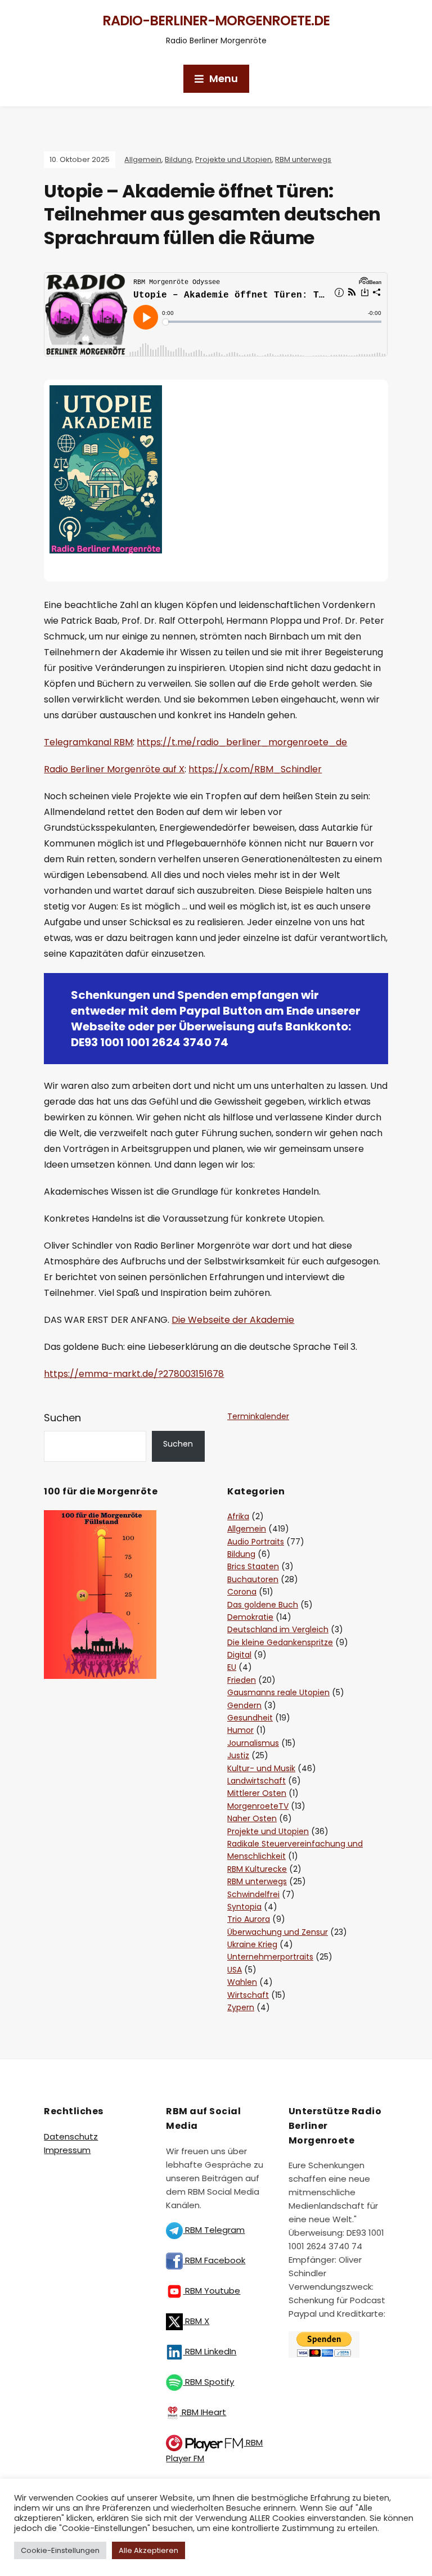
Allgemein (143, 159)
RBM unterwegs (303, 159)
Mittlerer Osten (257, 1793)
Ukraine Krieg (252, 1944)
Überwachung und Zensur (278, 1932)
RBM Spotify (208, 2382)
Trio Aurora (249, 1919)
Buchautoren (253, 1579)
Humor (240, 1730)
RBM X (196, 2321)
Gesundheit (250, 1718)
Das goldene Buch (263, 1605)
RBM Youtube (211, 2291)
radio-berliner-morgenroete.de (216, 21)
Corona (242, 1592)
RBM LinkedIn (210, 2351)
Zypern (241, 2007)
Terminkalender (258, 1416)
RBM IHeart (203, 2412)
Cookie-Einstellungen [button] (60, 2550)
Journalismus (253, 1743)
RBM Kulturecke (257, 1869)
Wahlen (242, 1982)
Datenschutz (71, 2136)
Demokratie (250, 1617)
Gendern (244, 1705)
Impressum (67, 2150)
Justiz (238, 1755)
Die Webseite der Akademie (233, 1320)
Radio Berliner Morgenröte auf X (114, 769)
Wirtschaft (248, 1995)
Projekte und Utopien (233, 159)
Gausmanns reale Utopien (278, 1692)
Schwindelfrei (253, 1894)
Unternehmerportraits (270, 1957)
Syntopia (244, 1907)
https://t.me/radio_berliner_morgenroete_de (242, 742)
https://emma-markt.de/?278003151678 (134, 1374)
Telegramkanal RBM (88, 742)
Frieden (242, 1680)
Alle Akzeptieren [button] (148, 2550)
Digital (239, 1655)
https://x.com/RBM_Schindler (255, 769)
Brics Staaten (253, 1566)
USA (235, 1970)
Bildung (178, 159)
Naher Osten (252, 1818)
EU (232, 1667)
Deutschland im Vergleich (278, 1629)
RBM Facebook (214, 2260)
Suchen (62, 1418)
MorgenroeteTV (258, 1806)
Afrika (238, 1516)
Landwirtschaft (256, 1781)
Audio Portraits (256, 1542)
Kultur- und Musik (261, 1768)
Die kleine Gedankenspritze (280, 1642)
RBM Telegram (214, 2230)
